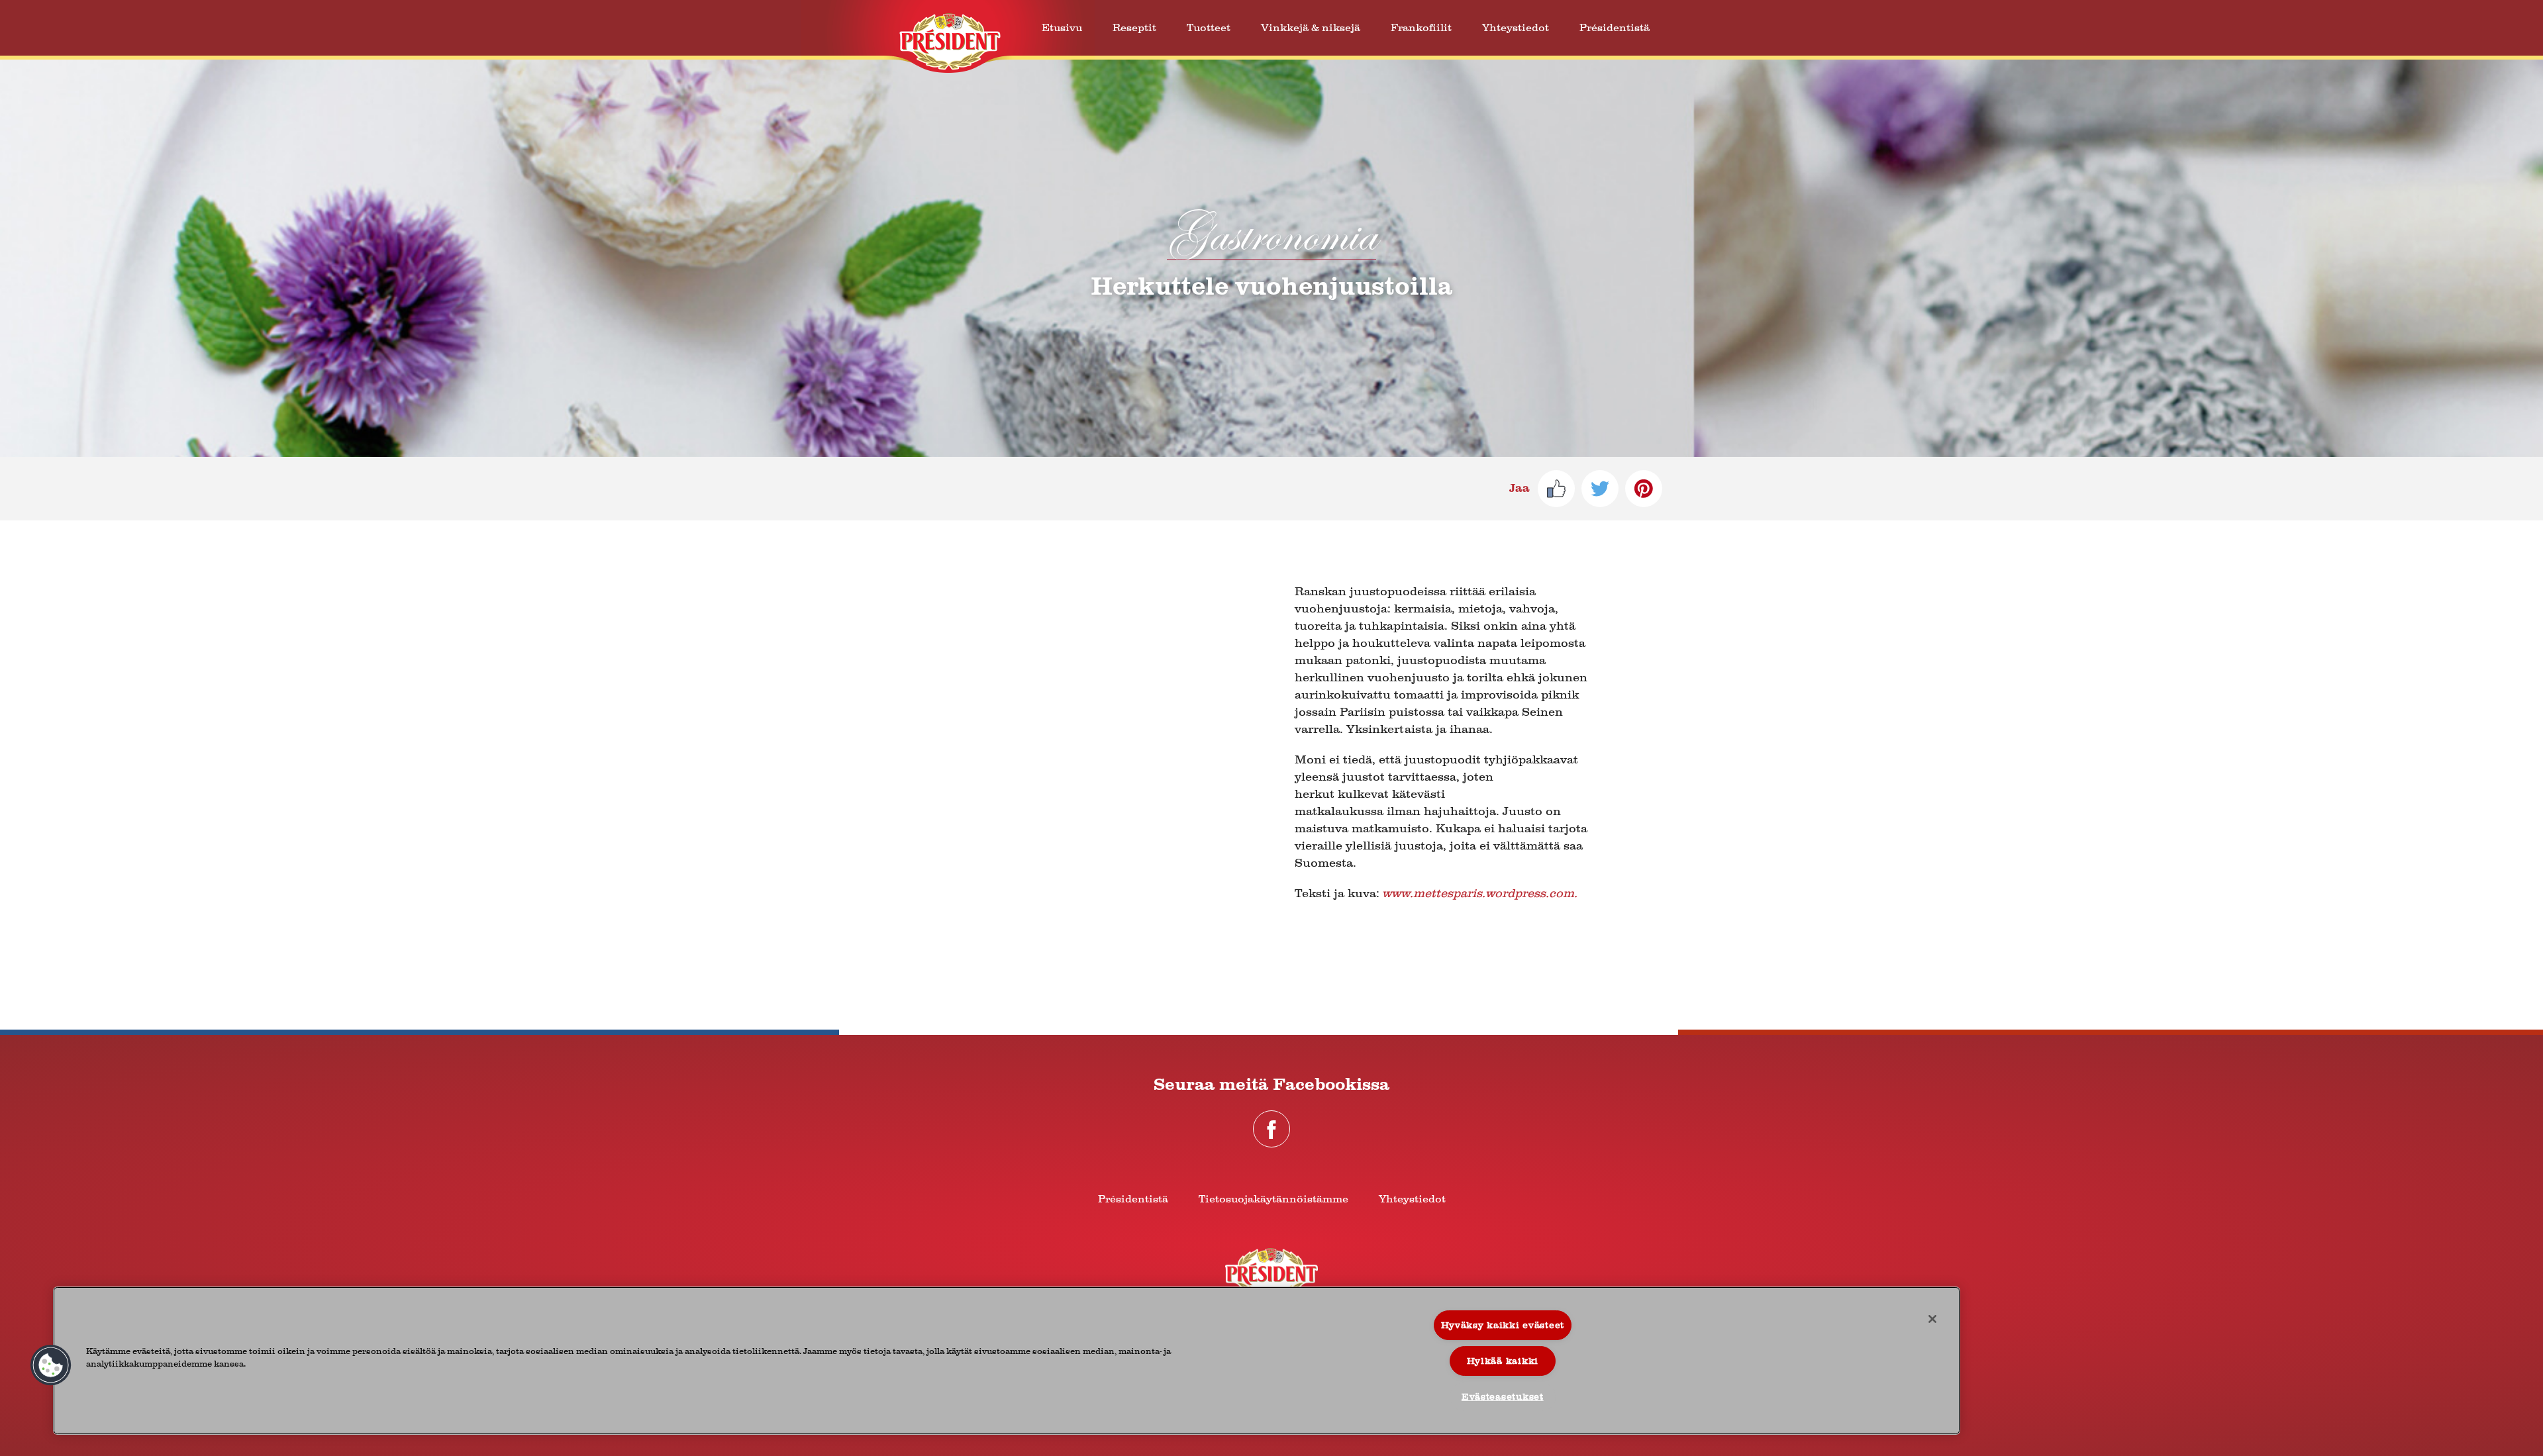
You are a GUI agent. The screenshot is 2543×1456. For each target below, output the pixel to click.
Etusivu (1062, 27)
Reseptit (1134, 27)
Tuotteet (1209, 27)
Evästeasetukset (1503, 1397)
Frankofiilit (1421, 27)
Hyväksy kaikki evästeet (1503, 1325)
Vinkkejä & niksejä (1311, 27)
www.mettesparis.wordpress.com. (1480, 894)
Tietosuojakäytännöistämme (1273, 1199)
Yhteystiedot (1516, 27)
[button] (51, 1365)
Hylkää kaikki (1503, 1361)
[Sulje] (1932, 1319)
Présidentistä (1615, 27)
